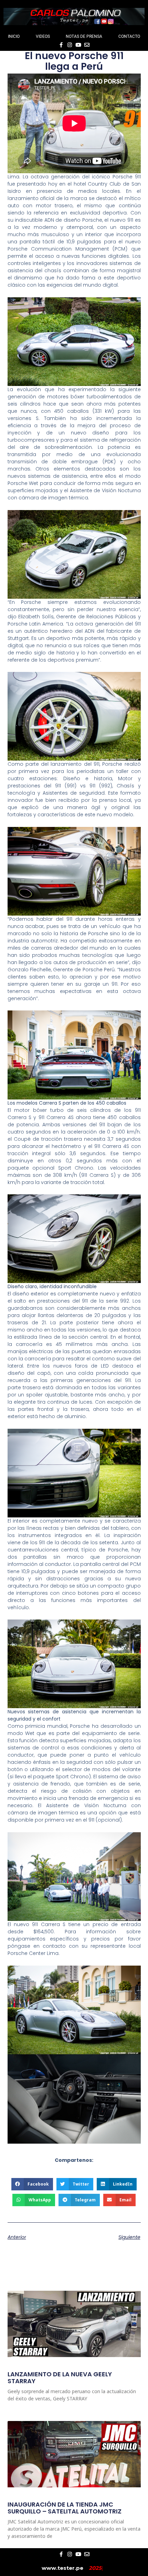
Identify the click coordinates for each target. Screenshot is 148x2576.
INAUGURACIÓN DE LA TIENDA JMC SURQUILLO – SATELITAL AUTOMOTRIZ (65, 2508)
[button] (32, 2184)
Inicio (14, 36)
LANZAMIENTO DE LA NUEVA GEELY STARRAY (60, 2378)
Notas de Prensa (84, 36)
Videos (43, 36)
